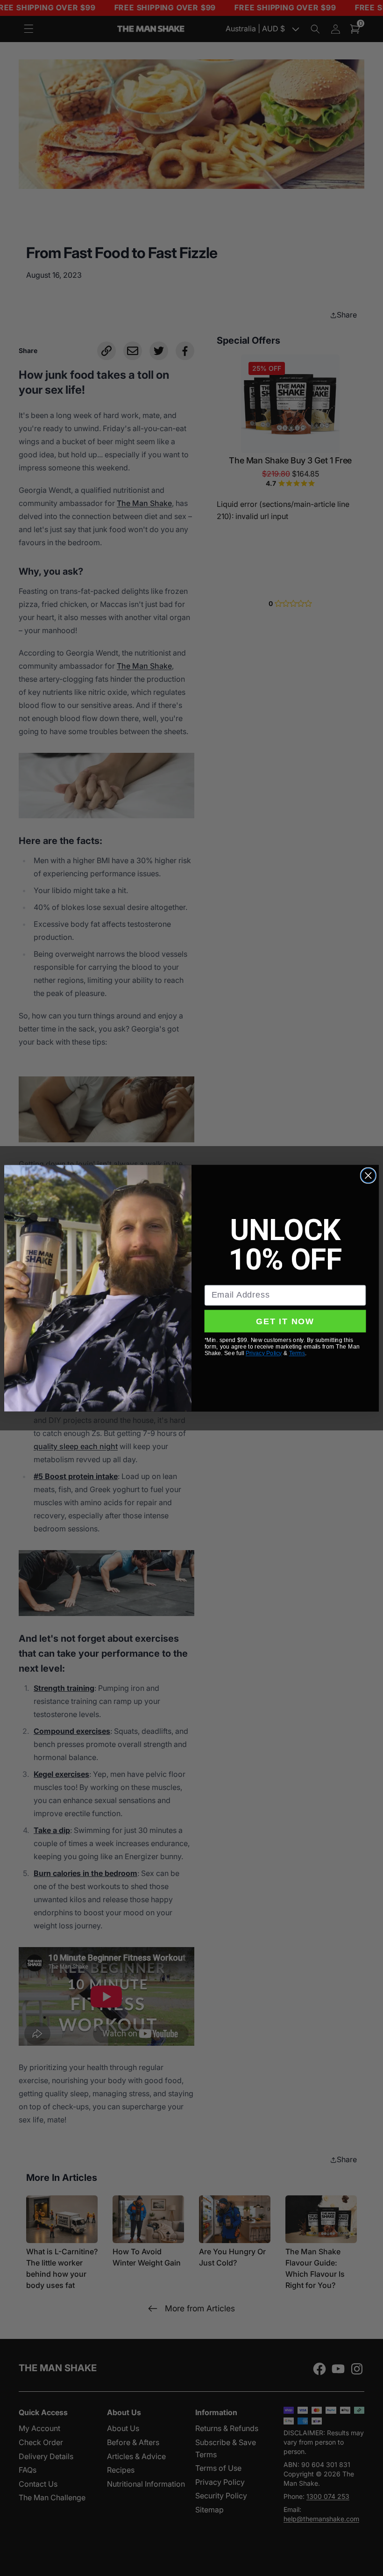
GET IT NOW (285, 1321)
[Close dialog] (368, 1175)
